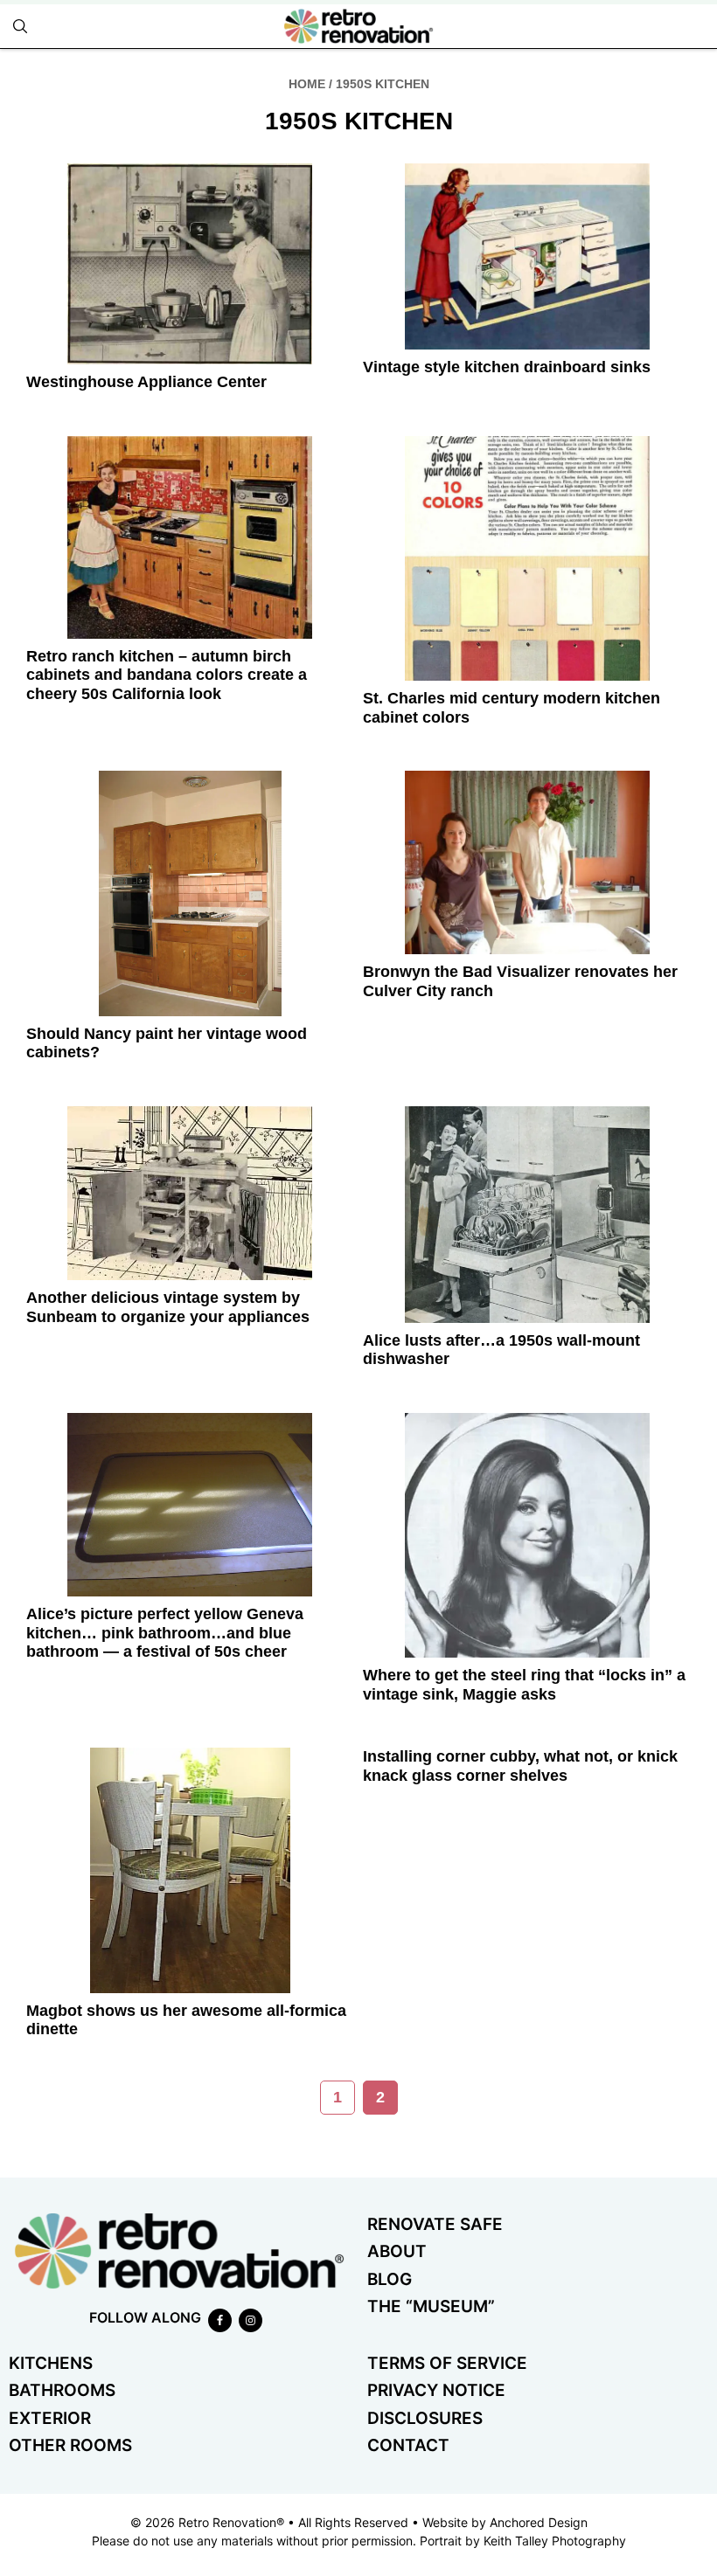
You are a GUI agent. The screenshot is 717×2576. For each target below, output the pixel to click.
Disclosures (425, 2418)
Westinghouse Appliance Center (146, 382)
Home (307, 84)
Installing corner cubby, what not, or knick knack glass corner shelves (520, 1766)
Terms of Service (447, 2363)
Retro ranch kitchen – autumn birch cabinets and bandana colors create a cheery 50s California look (167, 675)
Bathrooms (62, 2390)
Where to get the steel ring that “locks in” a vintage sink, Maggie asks (524, 1685)
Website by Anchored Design (505, 2522)
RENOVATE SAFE (435, 2224)
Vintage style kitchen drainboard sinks (507, 367)
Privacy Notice (436, 2390)
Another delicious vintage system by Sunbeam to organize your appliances (168, 1307)
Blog (390, 2279)
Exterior (50, 2418)
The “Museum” (431, 2306)
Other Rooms (70, 2445)
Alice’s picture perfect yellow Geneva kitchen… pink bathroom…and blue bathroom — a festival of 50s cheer (165, 1633)
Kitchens (51, 2363)
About (397, 2251)
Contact (408, 2445)
